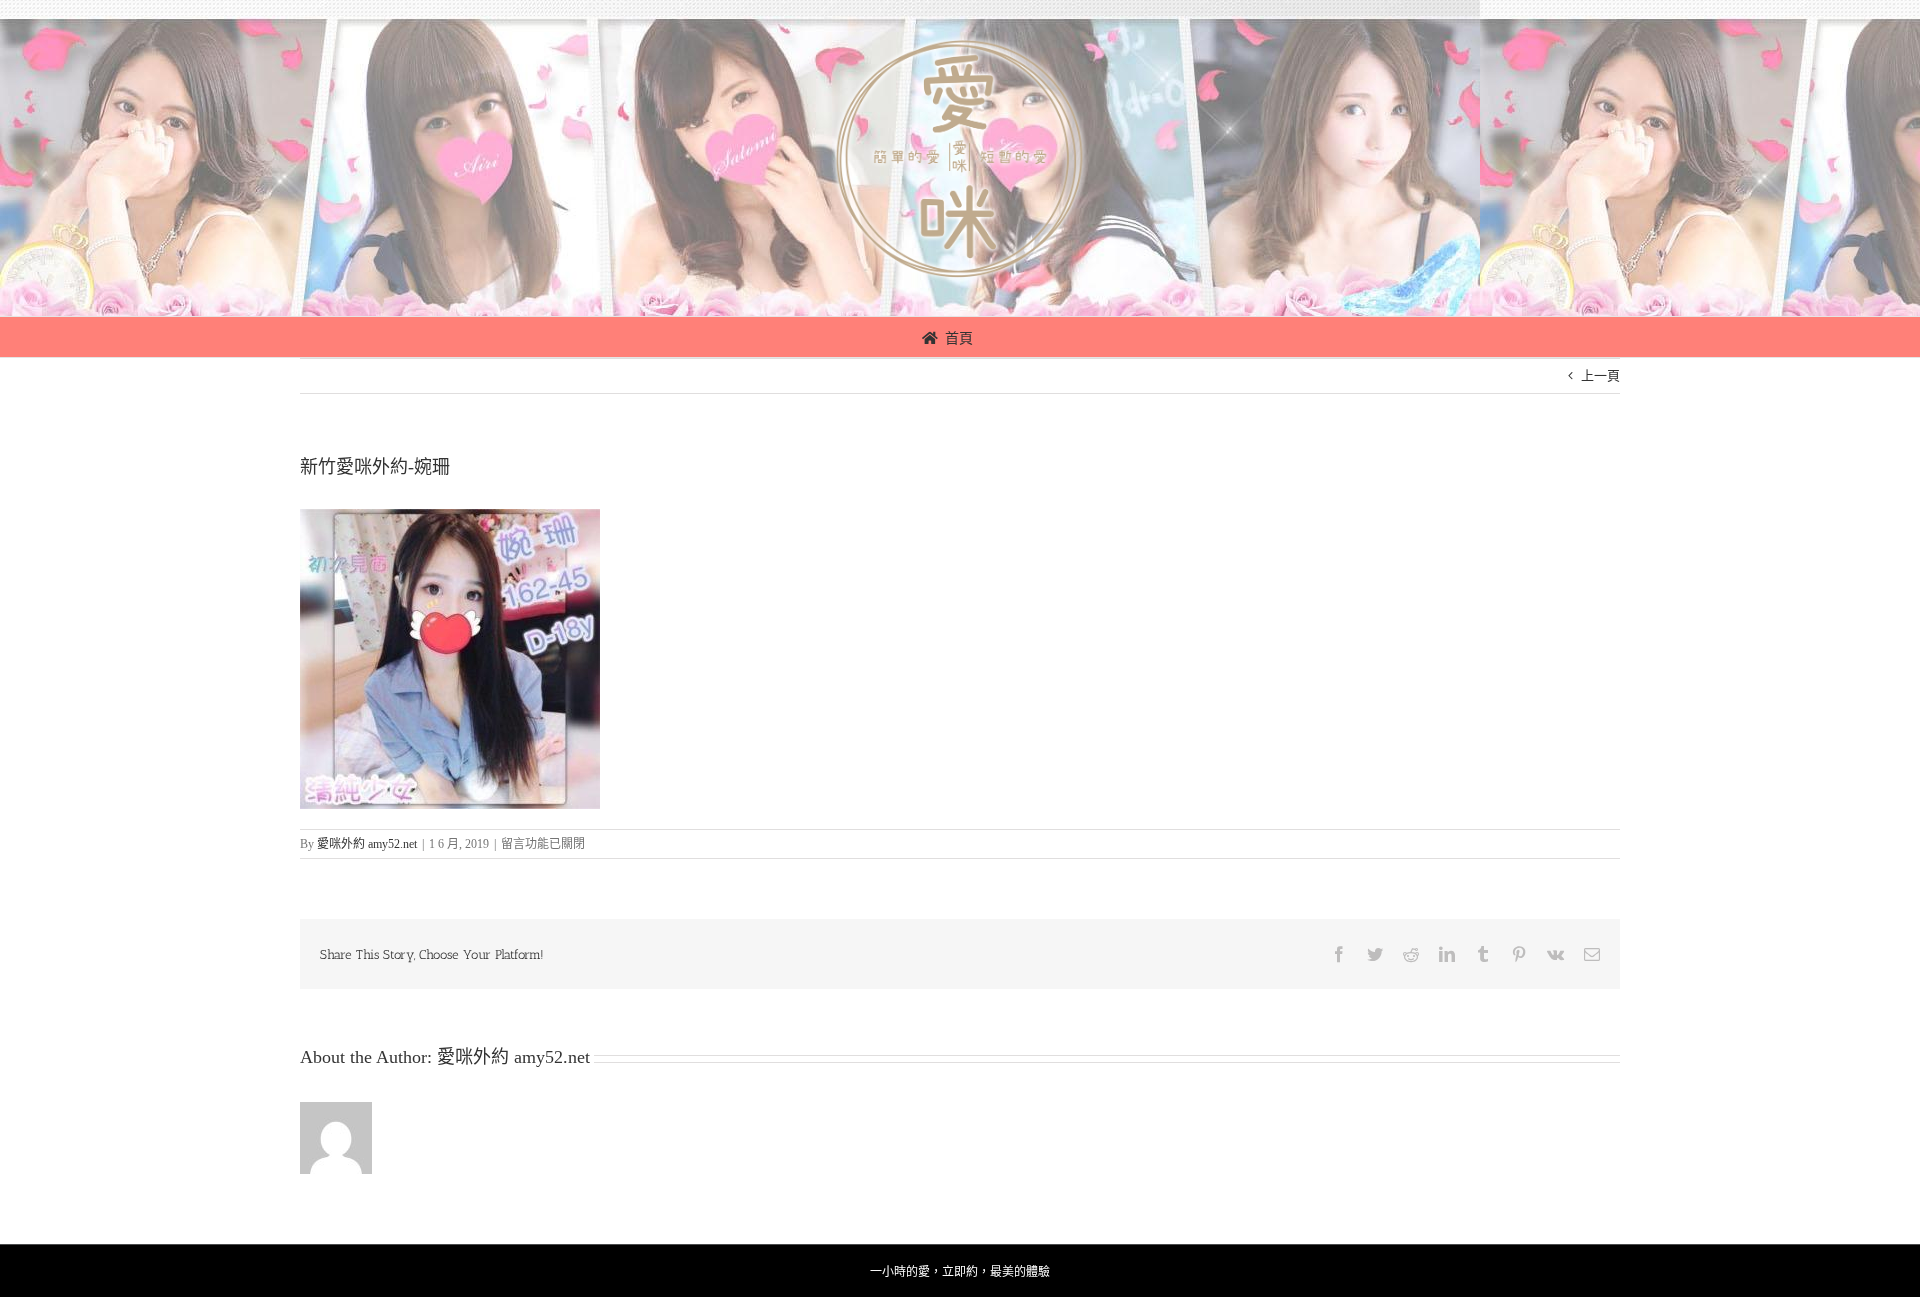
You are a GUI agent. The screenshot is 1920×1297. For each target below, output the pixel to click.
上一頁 (1600, 375)
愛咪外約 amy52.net (367, 844)
